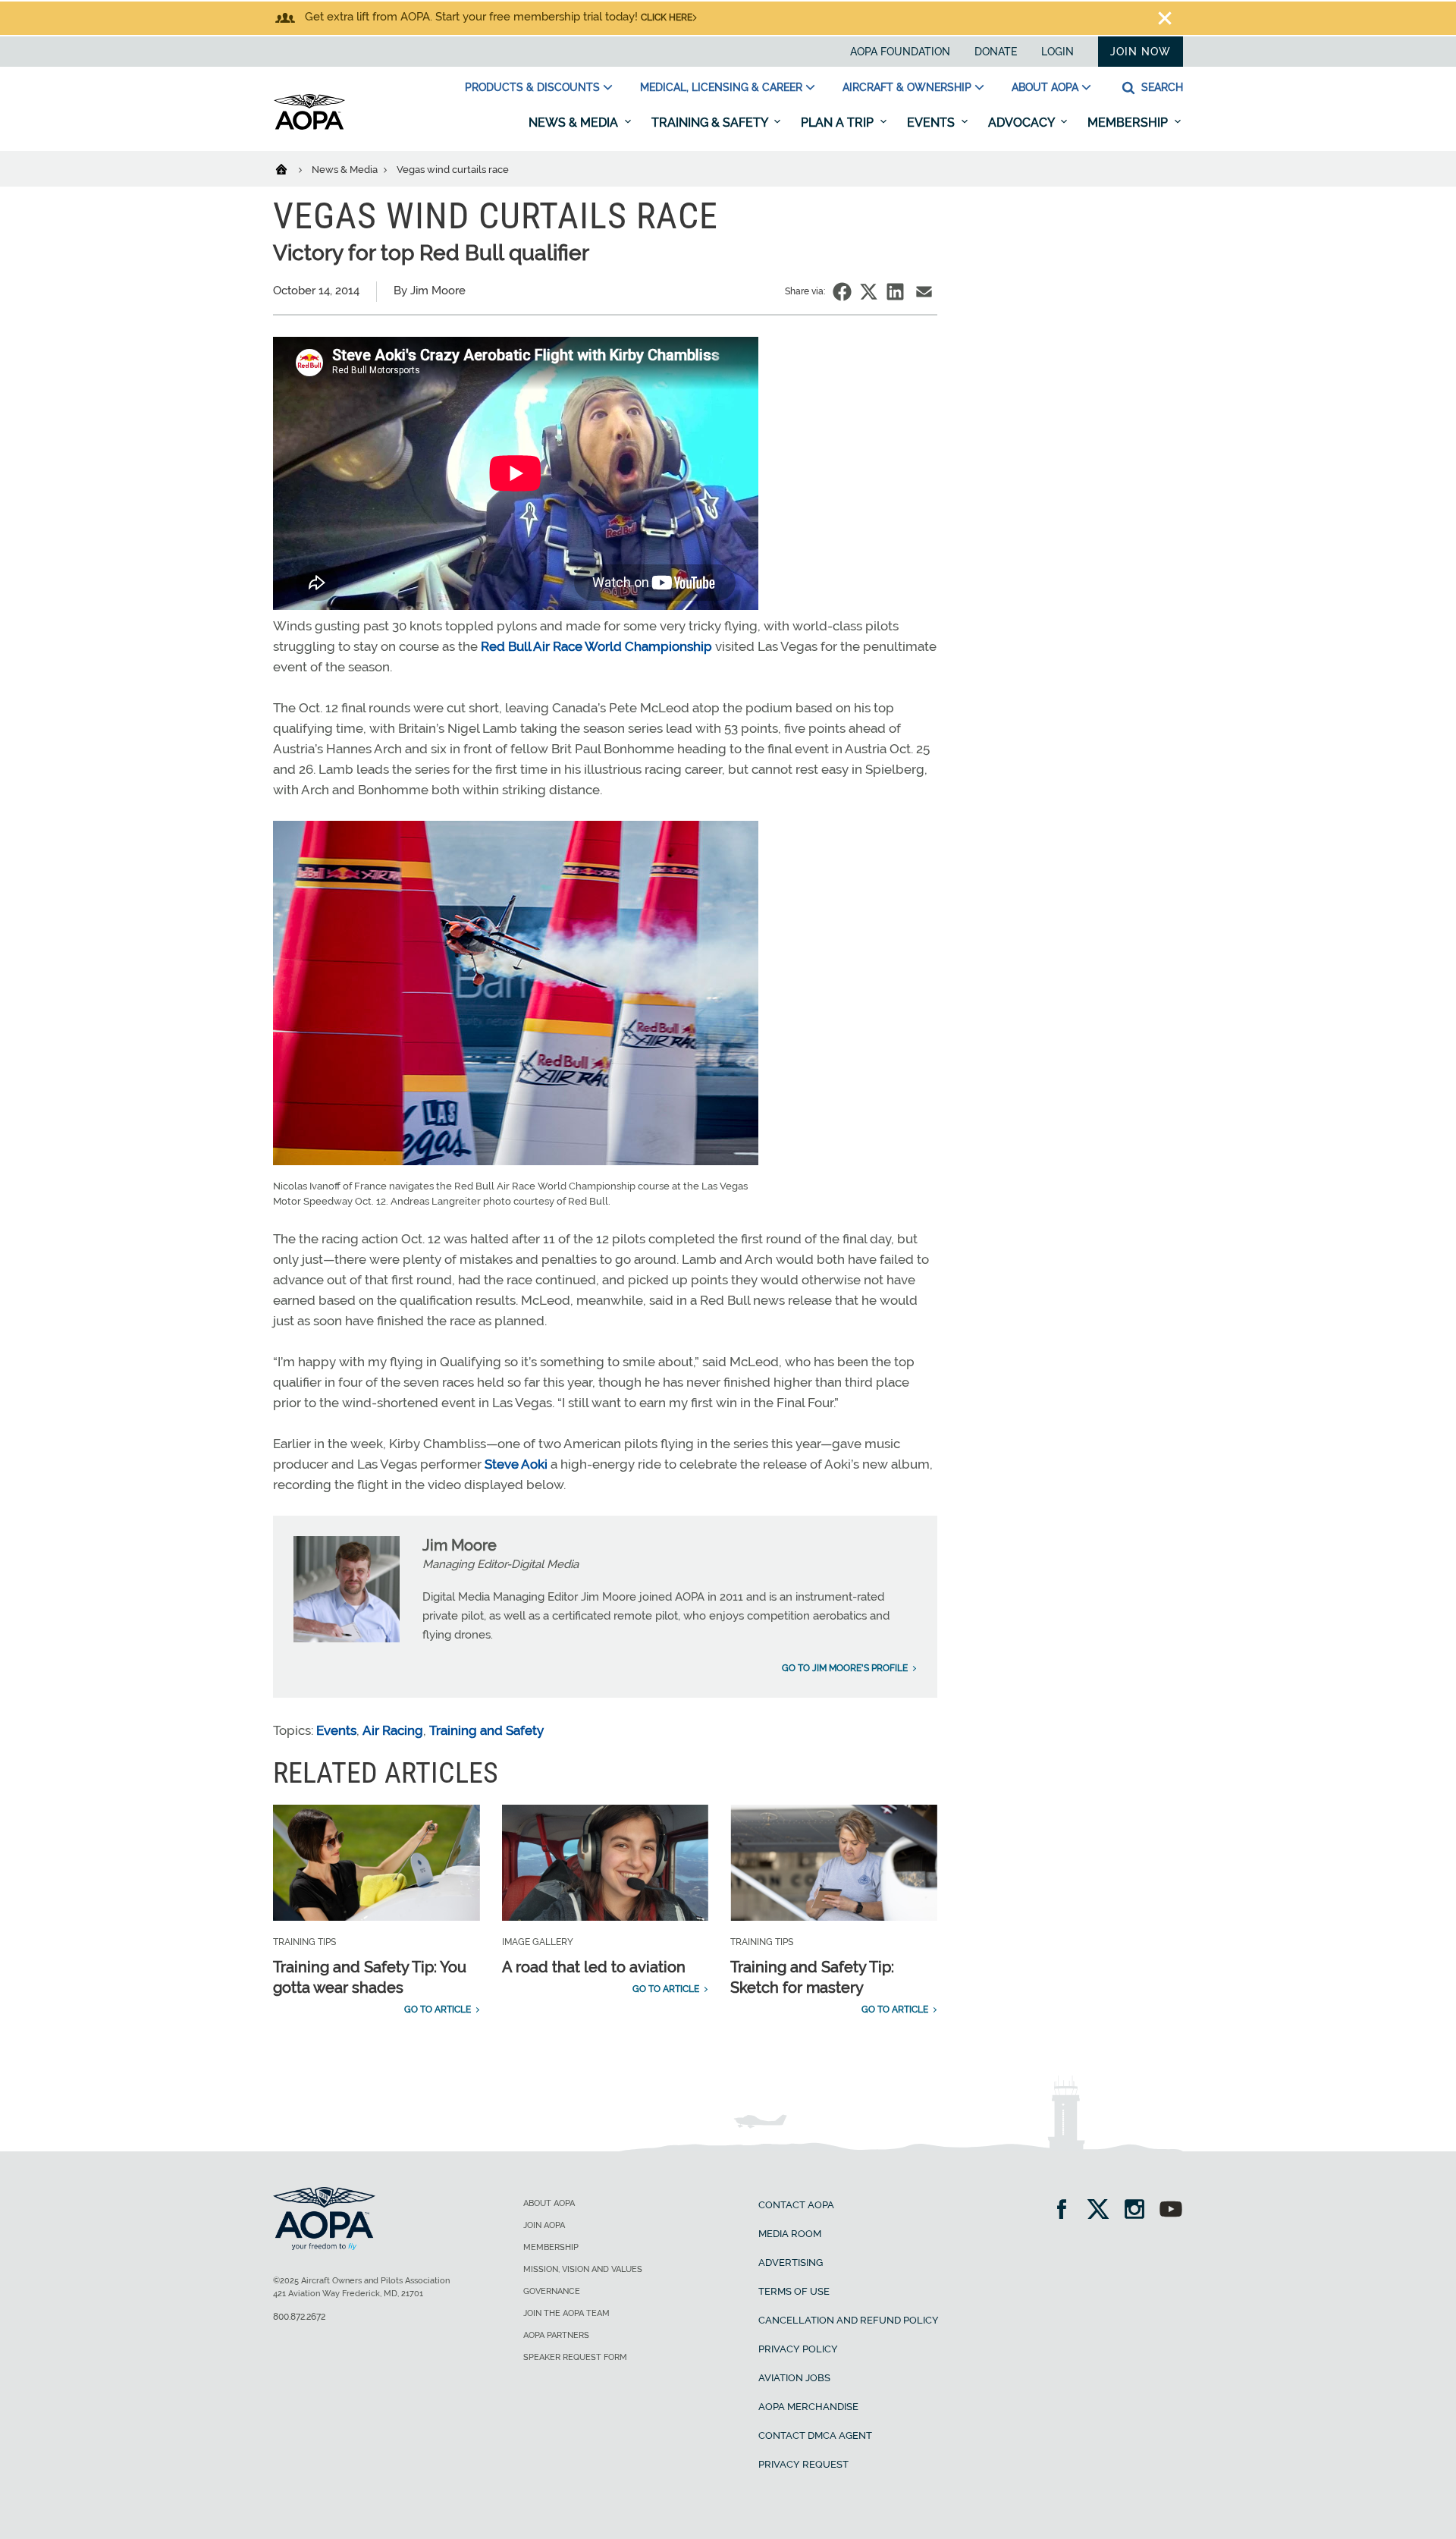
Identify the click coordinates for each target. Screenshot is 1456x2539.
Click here (667, 17)
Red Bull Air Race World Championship (596, 646)
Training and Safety (486, 1730)
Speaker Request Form (575, 2357)
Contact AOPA (796, 2205)
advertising (791, 2262)
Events (932, 123)
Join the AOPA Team (566, 2313)
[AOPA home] (309, 127)
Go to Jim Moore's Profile (845, 1668)
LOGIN (1057, 52)
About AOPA (1045, 87)
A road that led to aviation (594, 1967)
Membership (1129, 123)
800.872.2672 (299, 2317)
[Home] (291, 168)
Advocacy (1023, 123)
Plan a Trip (839, 123)
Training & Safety (711, 123)
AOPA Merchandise (808, 2407)
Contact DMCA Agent (815, 2435)
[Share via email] (924, 292)
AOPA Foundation (900, 52)
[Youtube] (1171, 2211)
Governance (552, 2291)
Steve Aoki (516, 1464)
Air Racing (393, 1730)
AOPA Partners (556, 2335)
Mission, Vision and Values (583, 2269)
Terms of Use (794, 2291)
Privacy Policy (798, 2349)
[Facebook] (1067, 2211)
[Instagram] (1139, 2211)
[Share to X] (869, 292)
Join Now (1141, 52)
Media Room (790, 2234)
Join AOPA (544, 2225)
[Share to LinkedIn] (895, 292)
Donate (996, 52)
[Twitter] (1103, 2211)
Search (1161, 87)
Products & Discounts (532, 87)
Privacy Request (803, 2464)
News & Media (575, 123)
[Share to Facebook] (842, 292)
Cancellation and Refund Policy (849, 2320)
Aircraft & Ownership (907, 87)
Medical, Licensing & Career (721, 87)
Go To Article (438, 2010)
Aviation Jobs (794, 2378)
